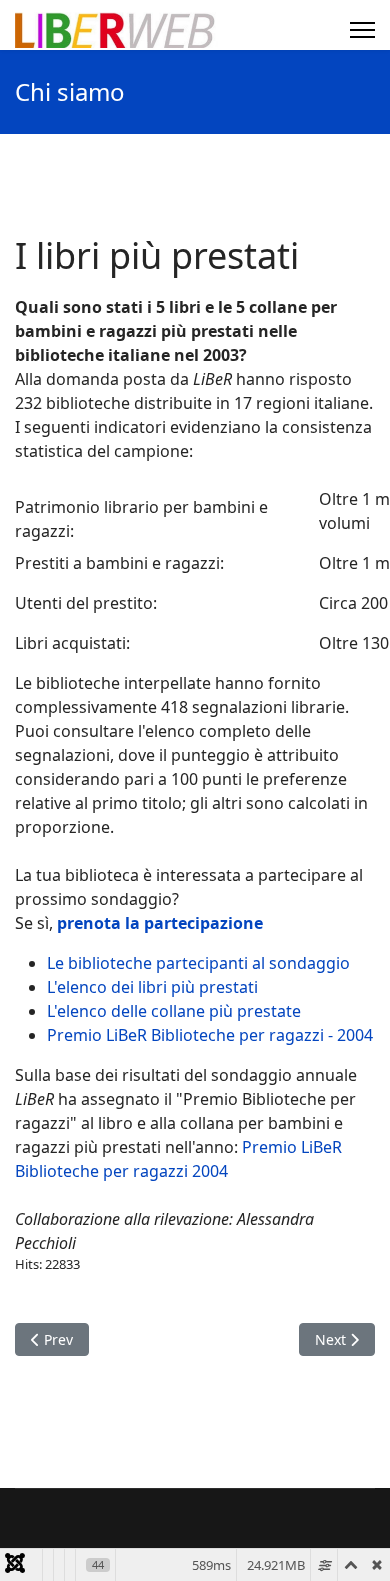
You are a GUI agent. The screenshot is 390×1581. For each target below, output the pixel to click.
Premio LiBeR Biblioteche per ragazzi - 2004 (210, 1035)
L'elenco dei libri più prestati (152, 987)
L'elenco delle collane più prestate (174, 1011)
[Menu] (362, 30)
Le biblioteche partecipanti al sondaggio (198, 963)
